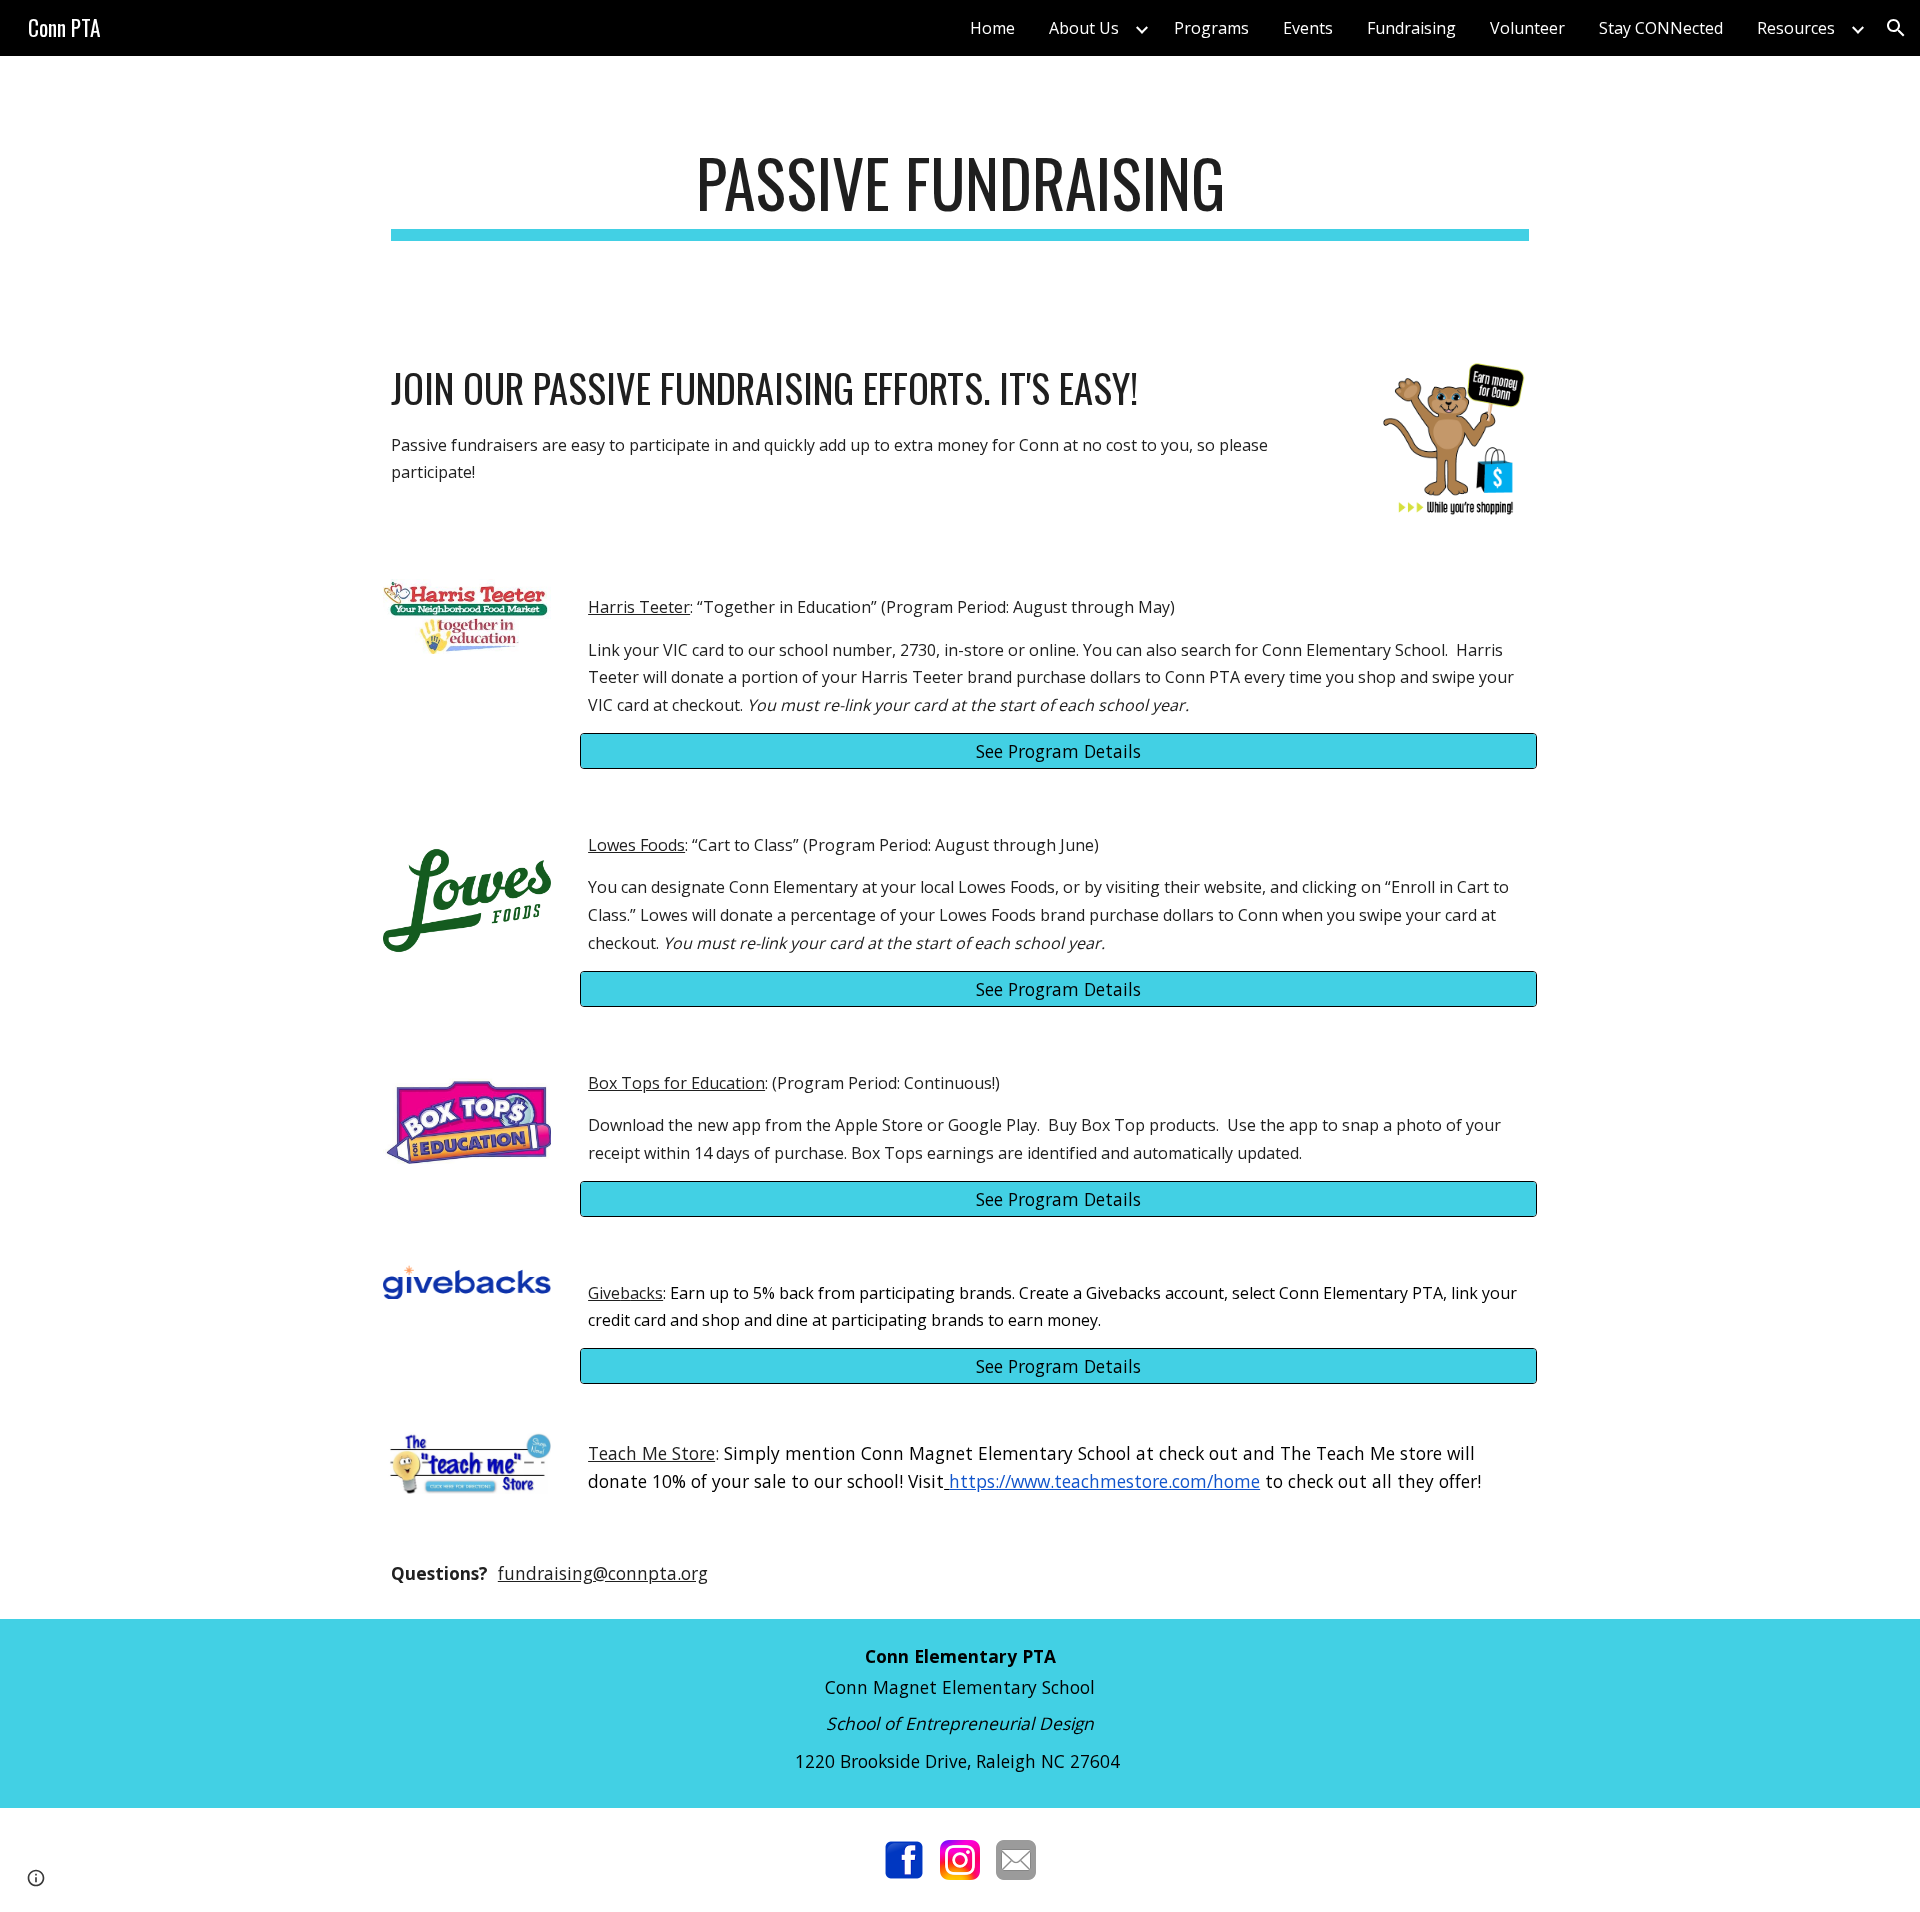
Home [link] (992, 28)
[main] (960, 192)
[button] (1896, 28)
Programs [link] (1211, 28)
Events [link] (1308, 28)
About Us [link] (1084, 28)
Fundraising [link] (1411, 28)
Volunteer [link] (1527, 28)
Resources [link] (1796, 28)
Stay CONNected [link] (1661, 28)
